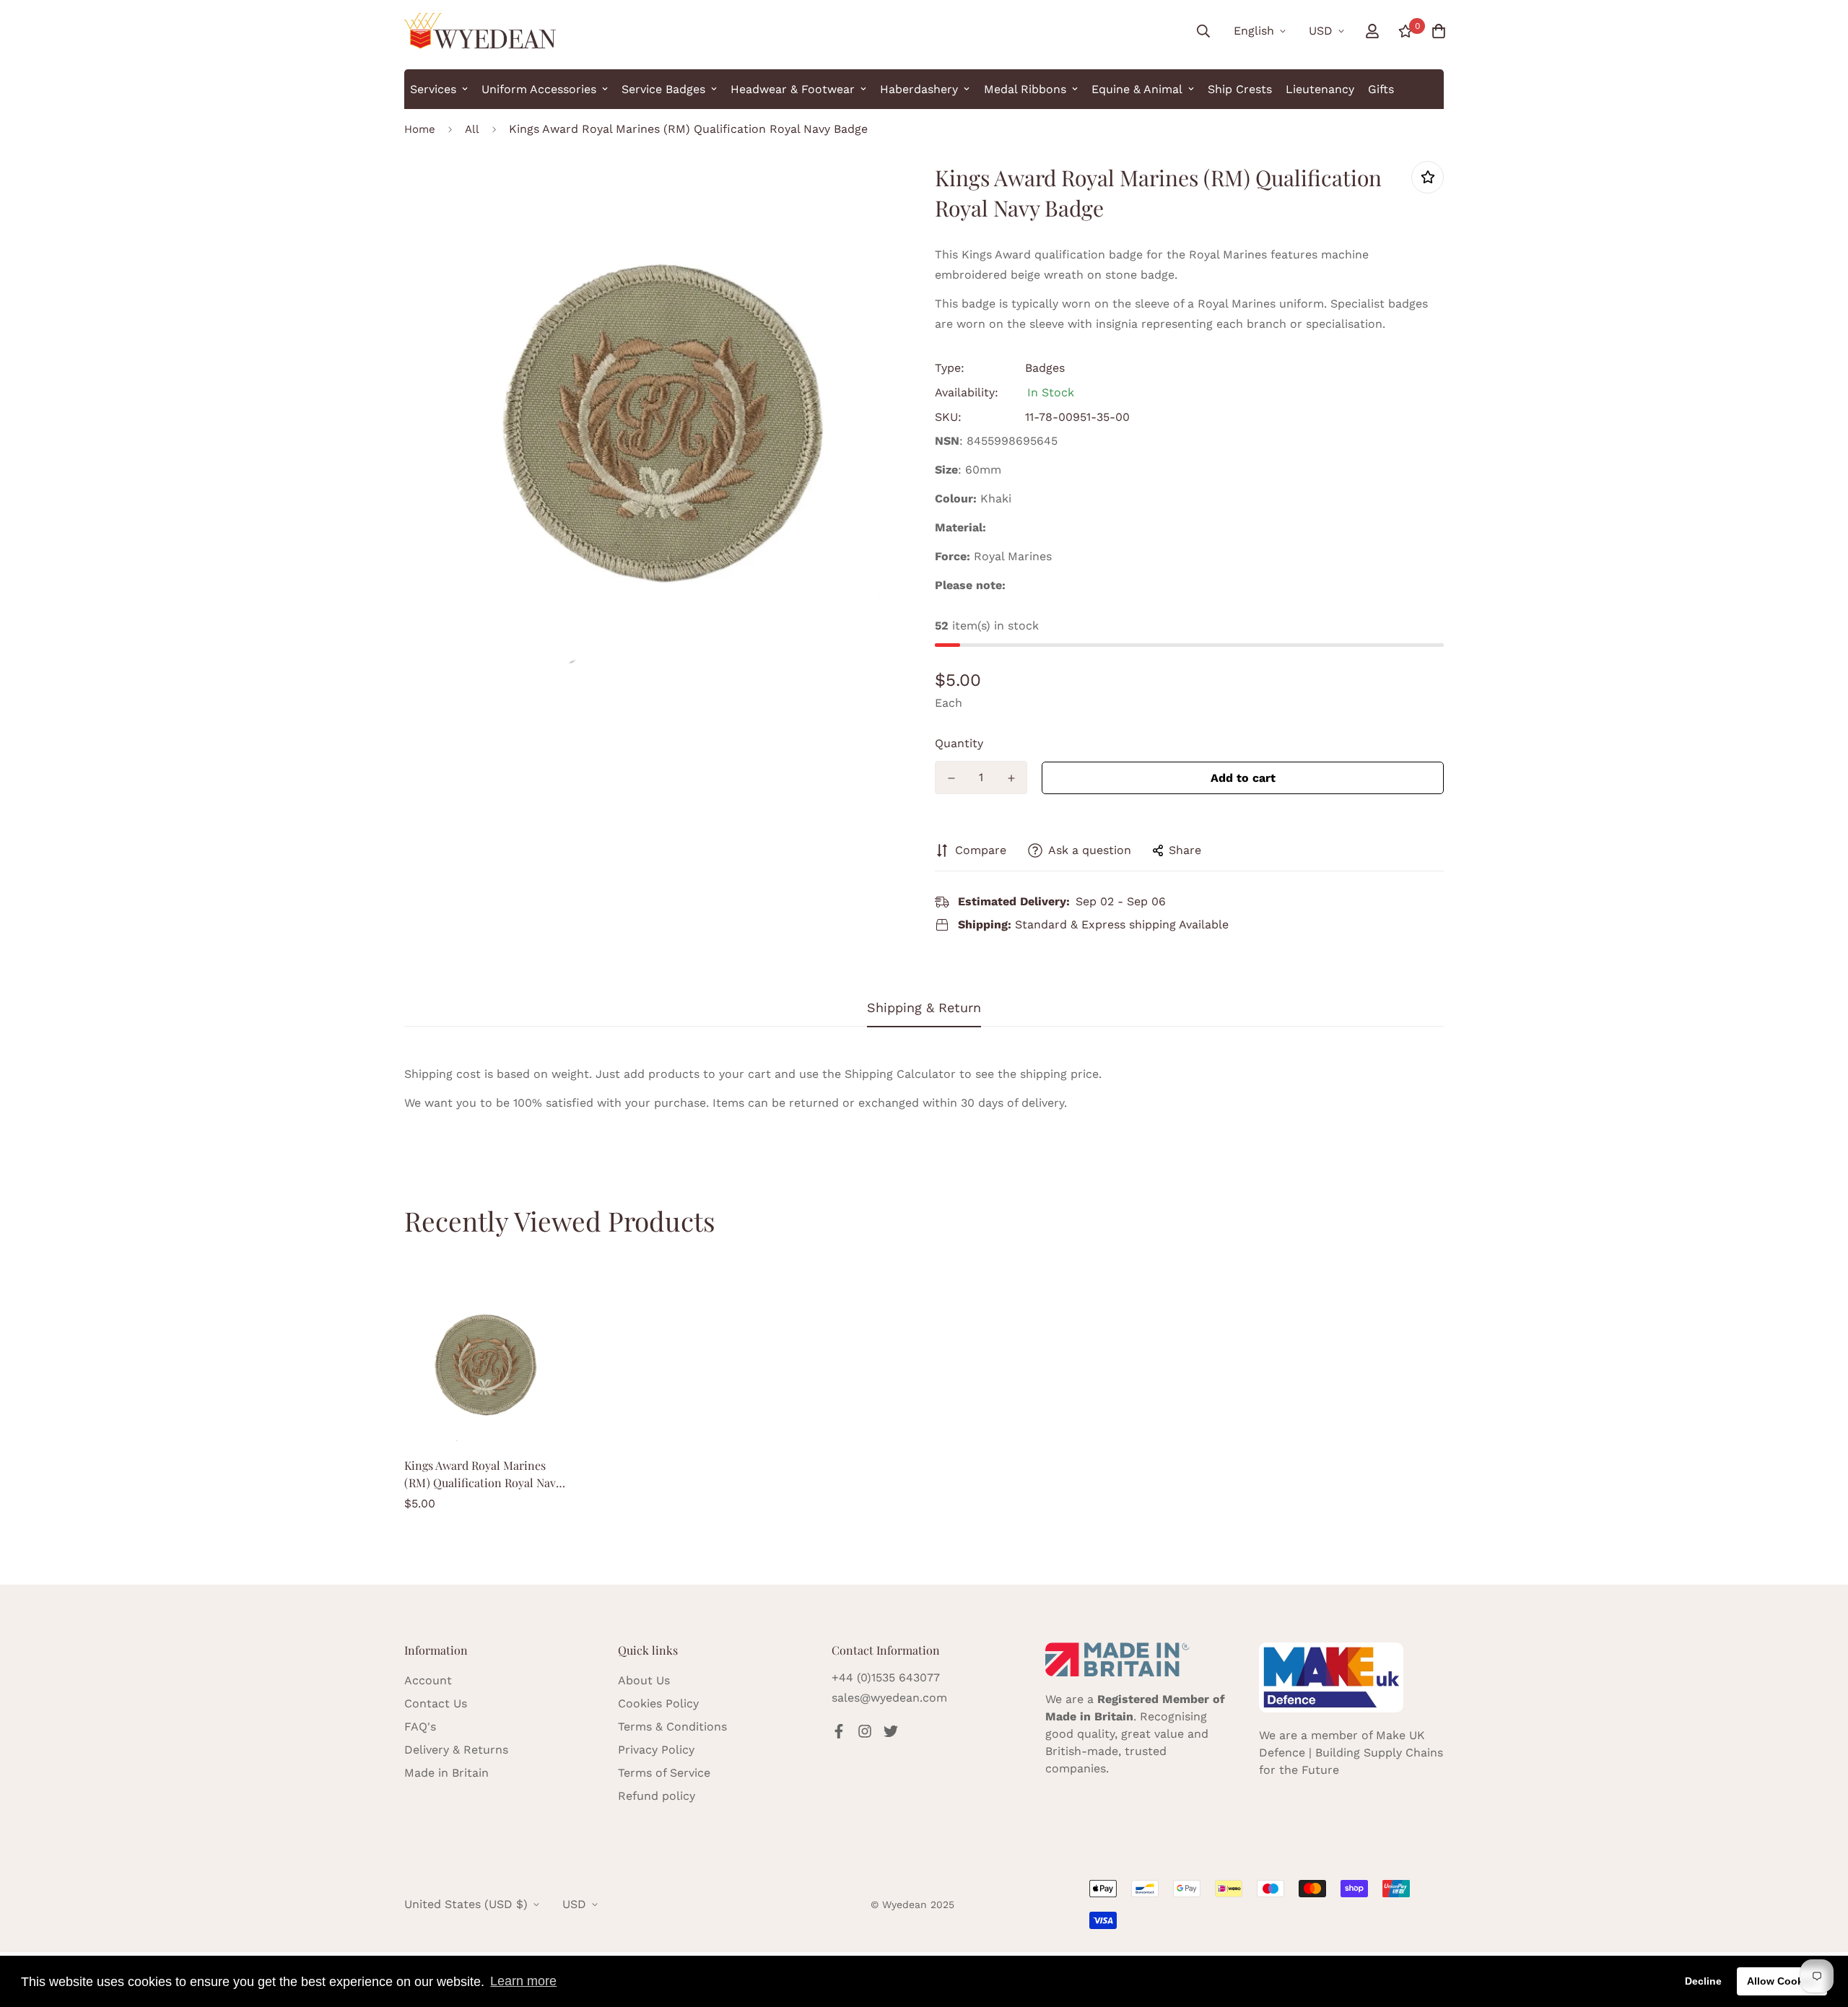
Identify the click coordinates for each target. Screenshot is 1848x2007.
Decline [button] (1703, 1981)
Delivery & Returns (456, 1750)
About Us (644, 1680)
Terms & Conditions (672, 1727)
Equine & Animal (1137, 89)
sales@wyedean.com (889, 1698)
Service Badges (663, 89)
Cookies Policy (658, 1703)
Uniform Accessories (539, 89)
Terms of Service (664, 1773)
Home (420, 129)
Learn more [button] (523, 1981)
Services (433, 89)
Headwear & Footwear (793, 89)
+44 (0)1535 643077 (886, 1677)
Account (428, 1680)
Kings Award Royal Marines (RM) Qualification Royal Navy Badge (483, 1475)
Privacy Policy (656, 1750)
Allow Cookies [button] (1782, 1981)
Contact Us (436, 1703)
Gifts (1381, 89)
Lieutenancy (1320, 89)
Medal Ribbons (1025, 89)
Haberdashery (919, 89)
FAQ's (420, 1727)
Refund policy (657, 1796)
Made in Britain (446, 1773)
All (472, 129)
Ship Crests (1240, 89)
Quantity (959, 743)
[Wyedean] (480, 31)
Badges (1045, 368)
